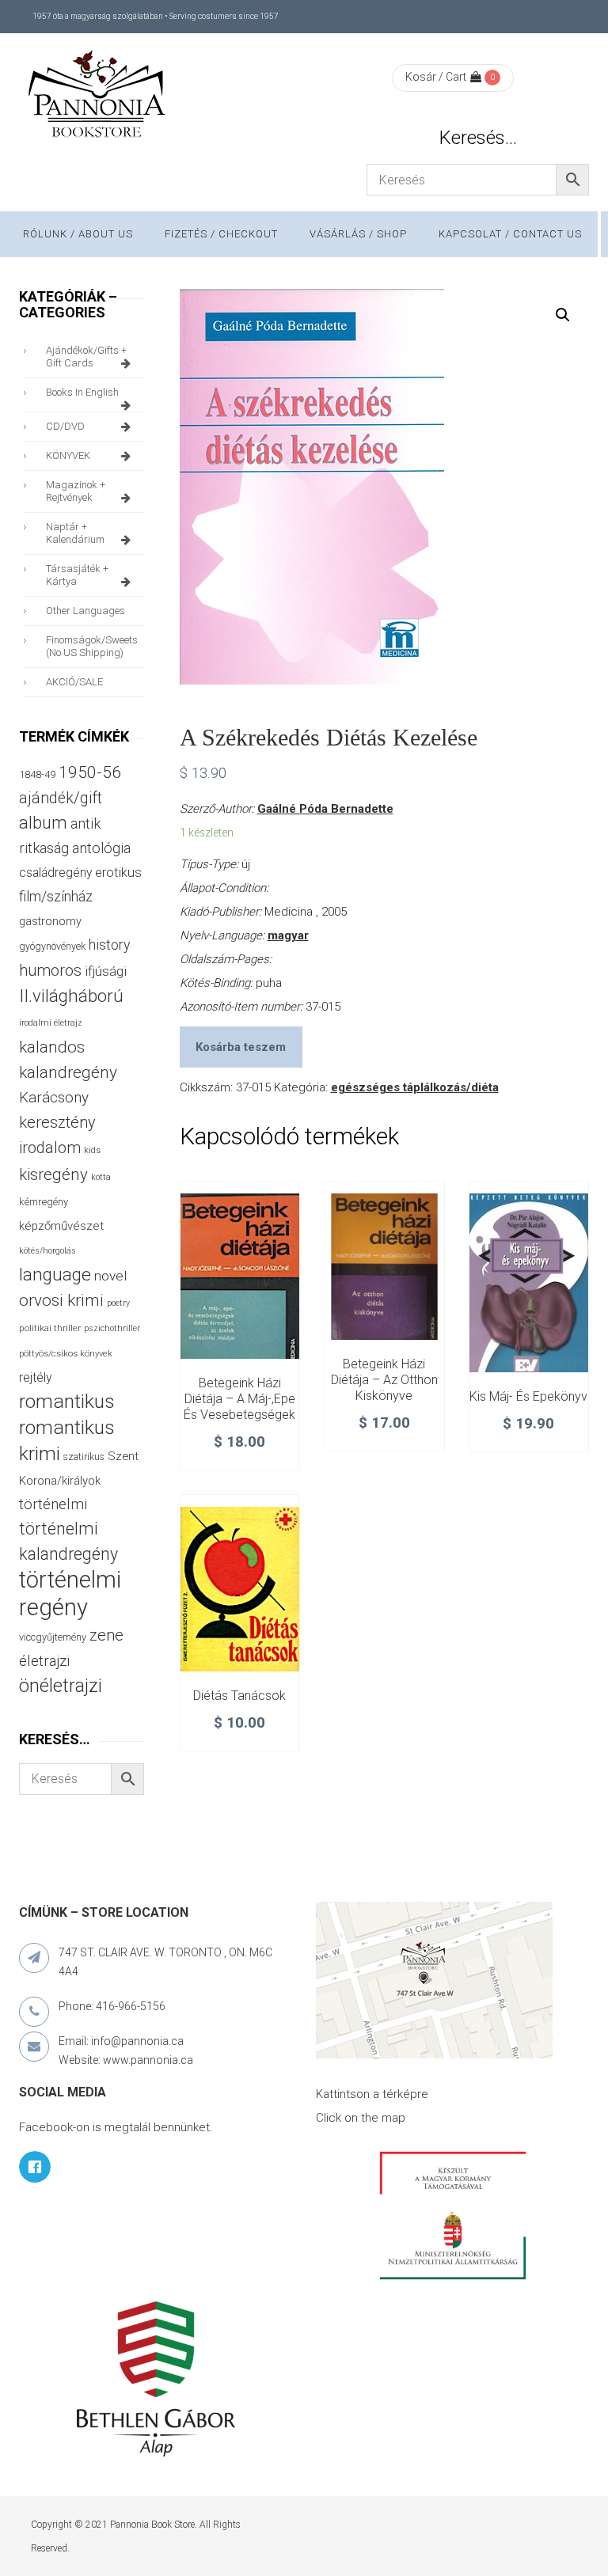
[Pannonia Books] (98, 97)
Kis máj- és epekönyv (528, 1396)
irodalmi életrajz (51, 1023)
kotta (101, 1177)
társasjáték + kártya (77, 575)
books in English (82, 392)
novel (110, 1276)
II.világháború (71, 996)
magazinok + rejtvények (76, 491)
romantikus (67, 1401)
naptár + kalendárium (75, 533)
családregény (55, 873)
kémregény (44, 1202)
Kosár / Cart (436, 77)
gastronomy (50, 921)
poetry (118, 1303)
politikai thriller (50, 1328)
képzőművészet (61, 1226)
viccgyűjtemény (53, 1637)
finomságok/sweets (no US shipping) (92, 646)
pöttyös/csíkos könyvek (66, 1354)
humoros (50, 970)
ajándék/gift (61, 798)
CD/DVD (65, 426)
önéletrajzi (61, 1686)
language (55, 1275)
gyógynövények (52, 946)
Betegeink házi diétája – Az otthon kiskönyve (384, 1380)
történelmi (53, 1504)
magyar (288, 935)
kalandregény (68, 1072)
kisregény (53, 1174)
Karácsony (54, 1097)
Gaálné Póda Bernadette (325, 809)
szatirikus (84, 1457)
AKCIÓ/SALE (74, 682)
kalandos (52, 1047)
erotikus (118, 873)
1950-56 (90, 772)
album (43, 823)
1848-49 (37, 774)
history (109, 945)
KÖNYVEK (68, 455)
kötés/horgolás (47, 1251)
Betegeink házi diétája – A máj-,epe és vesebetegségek (239, 1399)
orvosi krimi (61, 1300)
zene (106, 1635)
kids (92, 1150)
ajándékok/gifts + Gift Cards (86, 357)
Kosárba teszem (241, 1047)
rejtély (36, 1377)
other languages (85, 611)
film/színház (56, 896)
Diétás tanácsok (239, 1696)
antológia (101, 848)
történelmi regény (70, 1593)
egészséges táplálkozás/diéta (415, 1087)
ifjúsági (106, 971)
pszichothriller (112, 1328)
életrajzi (44, 1661)
